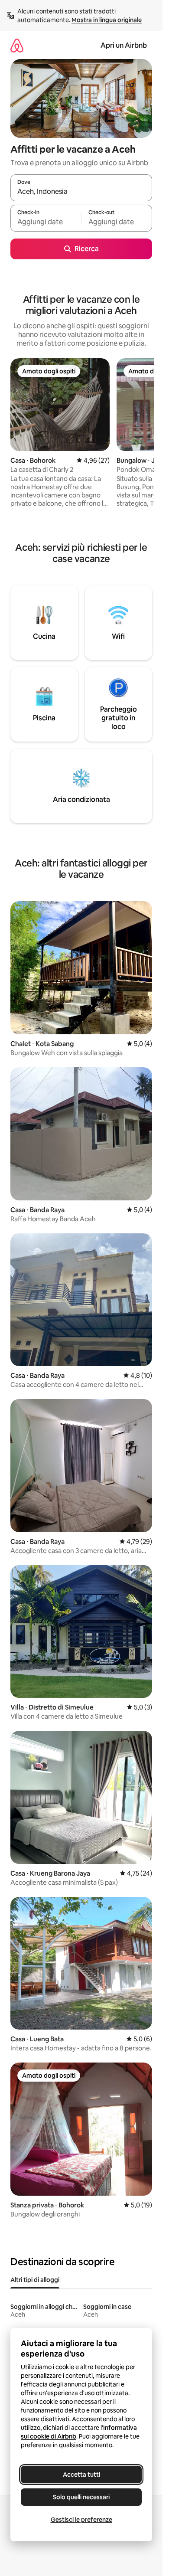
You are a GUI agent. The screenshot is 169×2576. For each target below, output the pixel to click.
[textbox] (46, 222)
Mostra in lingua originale (107, 20)
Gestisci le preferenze (81, 2520)
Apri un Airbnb (124, 45)
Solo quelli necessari (81, 2497)
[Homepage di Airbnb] (17, 45)
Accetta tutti (81, 2475)
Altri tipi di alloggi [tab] (35, 2280)
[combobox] (81, 192)
